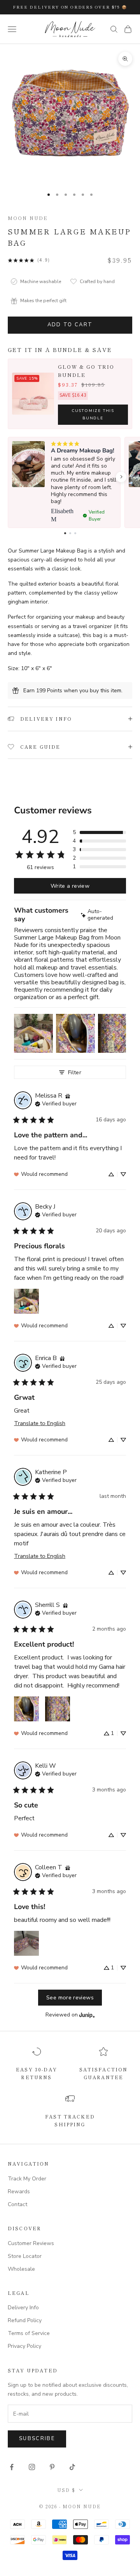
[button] (121, 477)
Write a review (70, 886)
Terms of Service (29, 2333)
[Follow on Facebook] (12, 2467)
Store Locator (25, 2256)
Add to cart (70, 325)
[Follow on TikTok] (72, 2467)
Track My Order (27, 2179)
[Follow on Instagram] (32, 2467)
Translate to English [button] (40, 1423)
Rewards (19, 2192)
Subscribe (37, 2439)
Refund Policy (25, 2320)
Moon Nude (28, 218)
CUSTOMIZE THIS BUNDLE (93, 414)
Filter (75, 1072)
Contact (17, 2204)
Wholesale (21, 2269)
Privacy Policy (24, 2346)
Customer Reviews (31, 2243)
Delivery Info (23, 2308)
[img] (103, 915)
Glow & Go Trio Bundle (86, 371)
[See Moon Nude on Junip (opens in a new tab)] (87, 2015)
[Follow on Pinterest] (52, 2467)
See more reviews (70, 1997)
